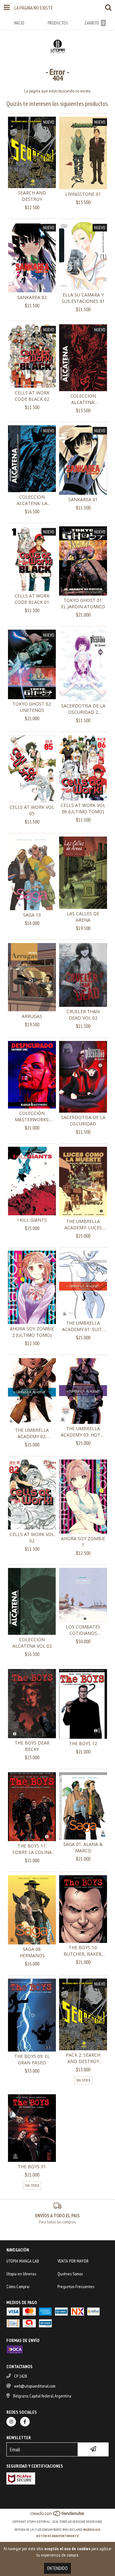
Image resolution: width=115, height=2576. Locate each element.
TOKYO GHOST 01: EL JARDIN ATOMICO (83, 603)
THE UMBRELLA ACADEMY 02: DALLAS (32, 1433)
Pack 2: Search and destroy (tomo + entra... (83, 2058)
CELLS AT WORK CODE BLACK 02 (32, 396)
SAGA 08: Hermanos (32, 1952)
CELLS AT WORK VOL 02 (32, 1537)
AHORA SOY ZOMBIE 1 (83, 1542)
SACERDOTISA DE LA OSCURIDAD (83, 1120)
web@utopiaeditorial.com (35, 2386)
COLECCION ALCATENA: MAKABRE (83, 399)
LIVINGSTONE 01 (83, 194)
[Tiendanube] (58, 2515)
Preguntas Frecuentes (76, 2287)
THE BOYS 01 (32, 2166)
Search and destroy (32, 196)
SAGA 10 (32, 915)
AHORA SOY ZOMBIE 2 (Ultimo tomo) (32, 1332)
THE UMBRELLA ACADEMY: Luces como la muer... (83, 1225)
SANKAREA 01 (83, 499)
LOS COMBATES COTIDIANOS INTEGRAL (83, 1630)
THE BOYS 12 (83, 1743)
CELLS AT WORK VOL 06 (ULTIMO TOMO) (83, 808)
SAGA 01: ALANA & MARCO (83, 1847)
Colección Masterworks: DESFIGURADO (32, 1116)
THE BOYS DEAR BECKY (32, 1746)
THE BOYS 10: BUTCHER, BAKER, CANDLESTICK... (83, 1951)
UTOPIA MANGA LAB (23, 2261)
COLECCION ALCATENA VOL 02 (32, 1643)
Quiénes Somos (70, 2274)
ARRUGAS (32, 1016)
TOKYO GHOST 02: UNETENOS (32, 707)
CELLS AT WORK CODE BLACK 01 (32, 599)
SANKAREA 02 (32, 297)
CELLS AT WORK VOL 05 (32, 810)
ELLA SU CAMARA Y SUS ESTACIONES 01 (83, 298)
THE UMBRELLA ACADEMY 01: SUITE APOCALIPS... (83, 1326)
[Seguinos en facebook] (25, 2422)
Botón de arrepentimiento (58, 2536)
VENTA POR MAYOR (73, 2261)
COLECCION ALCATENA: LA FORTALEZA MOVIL (32, 500)
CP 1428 (20, 2376)
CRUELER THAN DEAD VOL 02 (83, 1015)
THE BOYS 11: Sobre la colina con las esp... (32, 1849)
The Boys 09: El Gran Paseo (32, 2059)
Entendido (57, 2568)
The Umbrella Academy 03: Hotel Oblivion (83, 1432)
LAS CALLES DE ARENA (83, 917)
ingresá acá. (92, 2530)
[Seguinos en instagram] (11, 2422)
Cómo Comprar (18, 2287)
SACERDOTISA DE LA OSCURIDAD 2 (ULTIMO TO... (83, 709)
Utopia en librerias (21, 2274)
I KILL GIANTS (32, 1220)
